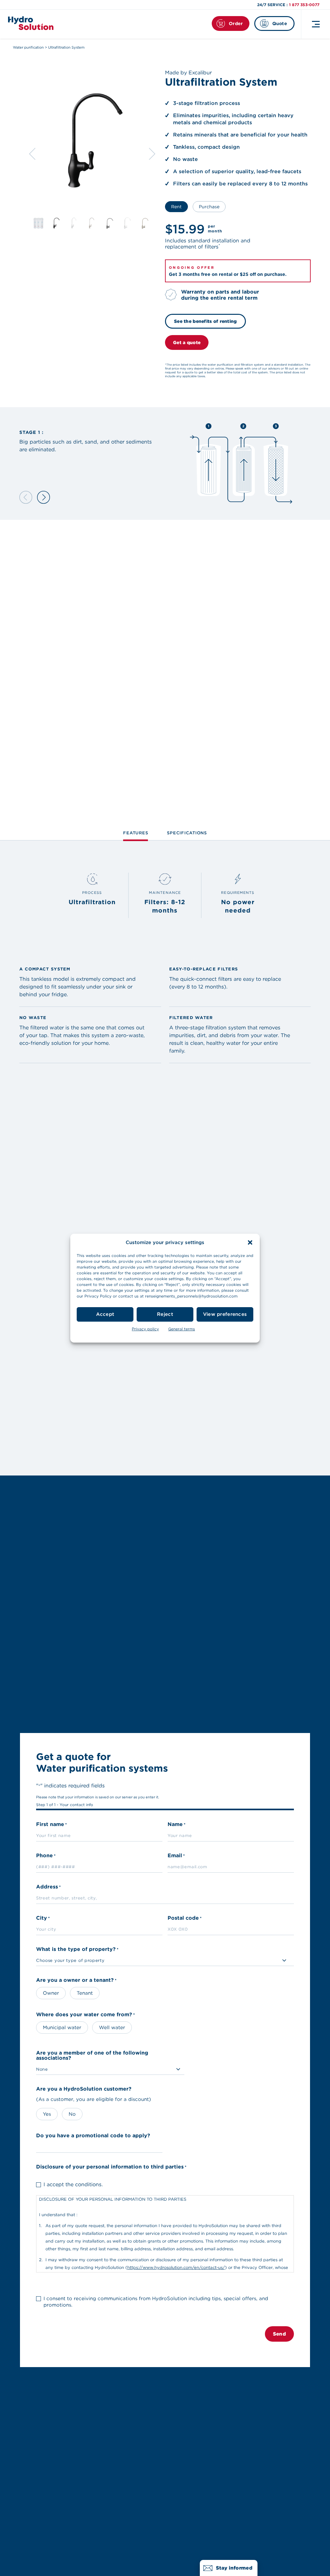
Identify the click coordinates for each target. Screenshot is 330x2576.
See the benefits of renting (205, 321)
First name (52, 1825)
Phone (46, 1856)
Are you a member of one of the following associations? (92, 2056)
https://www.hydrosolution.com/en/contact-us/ (176, 2267)
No (72, 2114)
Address (49, 1887)
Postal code (185, 1918)
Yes (47, 2114)
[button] (250, 1242)
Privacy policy (145, 1329)
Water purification (28, 47)
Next (152, 154)
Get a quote (187, 342)
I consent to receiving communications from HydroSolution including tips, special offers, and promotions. (156, 2302)
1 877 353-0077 (304, 5)
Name (177, 1825)
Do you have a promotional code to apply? (93, 2136)
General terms (182, 1329)
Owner (51, 1993)
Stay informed (234, 2568)
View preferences (225, 1314)
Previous (32, 154)
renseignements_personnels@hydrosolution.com (191, 1296)
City (43, 1918)
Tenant (85, 1993)
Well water (112, 2028)
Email (176, 1856)
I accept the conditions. (73, 2184)
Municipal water (62, 2028)
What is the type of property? (77, 1949)
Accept (105, 1314)
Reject (165, 1314)
